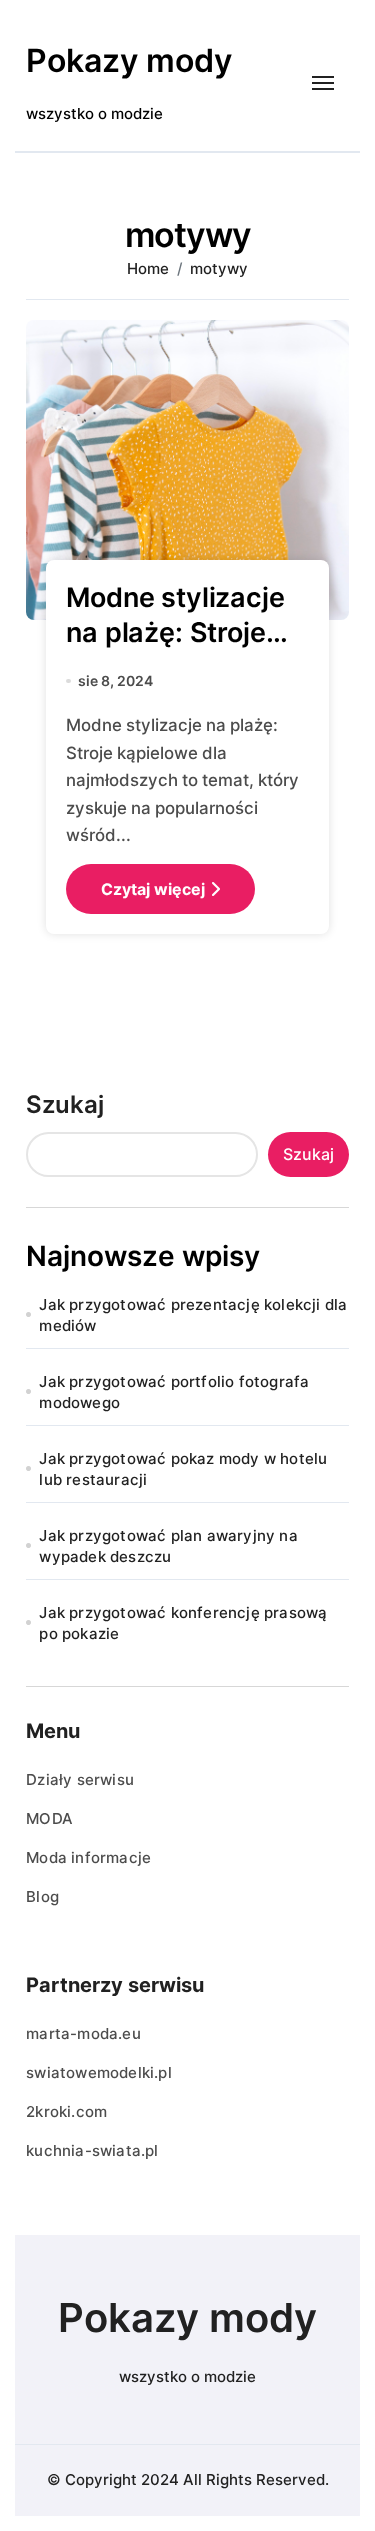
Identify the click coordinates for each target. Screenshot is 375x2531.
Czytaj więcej (153, 889)
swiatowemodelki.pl (99, 2072)
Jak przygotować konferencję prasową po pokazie (183, 1623)
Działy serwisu (80, 1779)
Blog (42, 1896)
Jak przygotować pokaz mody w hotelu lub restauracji (183, 1469)
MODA (49, 1818)
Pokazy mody (129, 60)
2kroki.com (66, 2111)
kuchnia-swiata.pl (92, 2150)
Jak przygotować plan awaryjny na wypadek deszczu (168, 1546)
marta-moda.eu (83, 2033)
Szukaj (65, 1104)
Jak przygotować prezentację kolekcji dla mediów (193, 1315)
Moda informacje (88, 1857)
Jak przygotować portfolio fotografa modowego (174, 1392)
